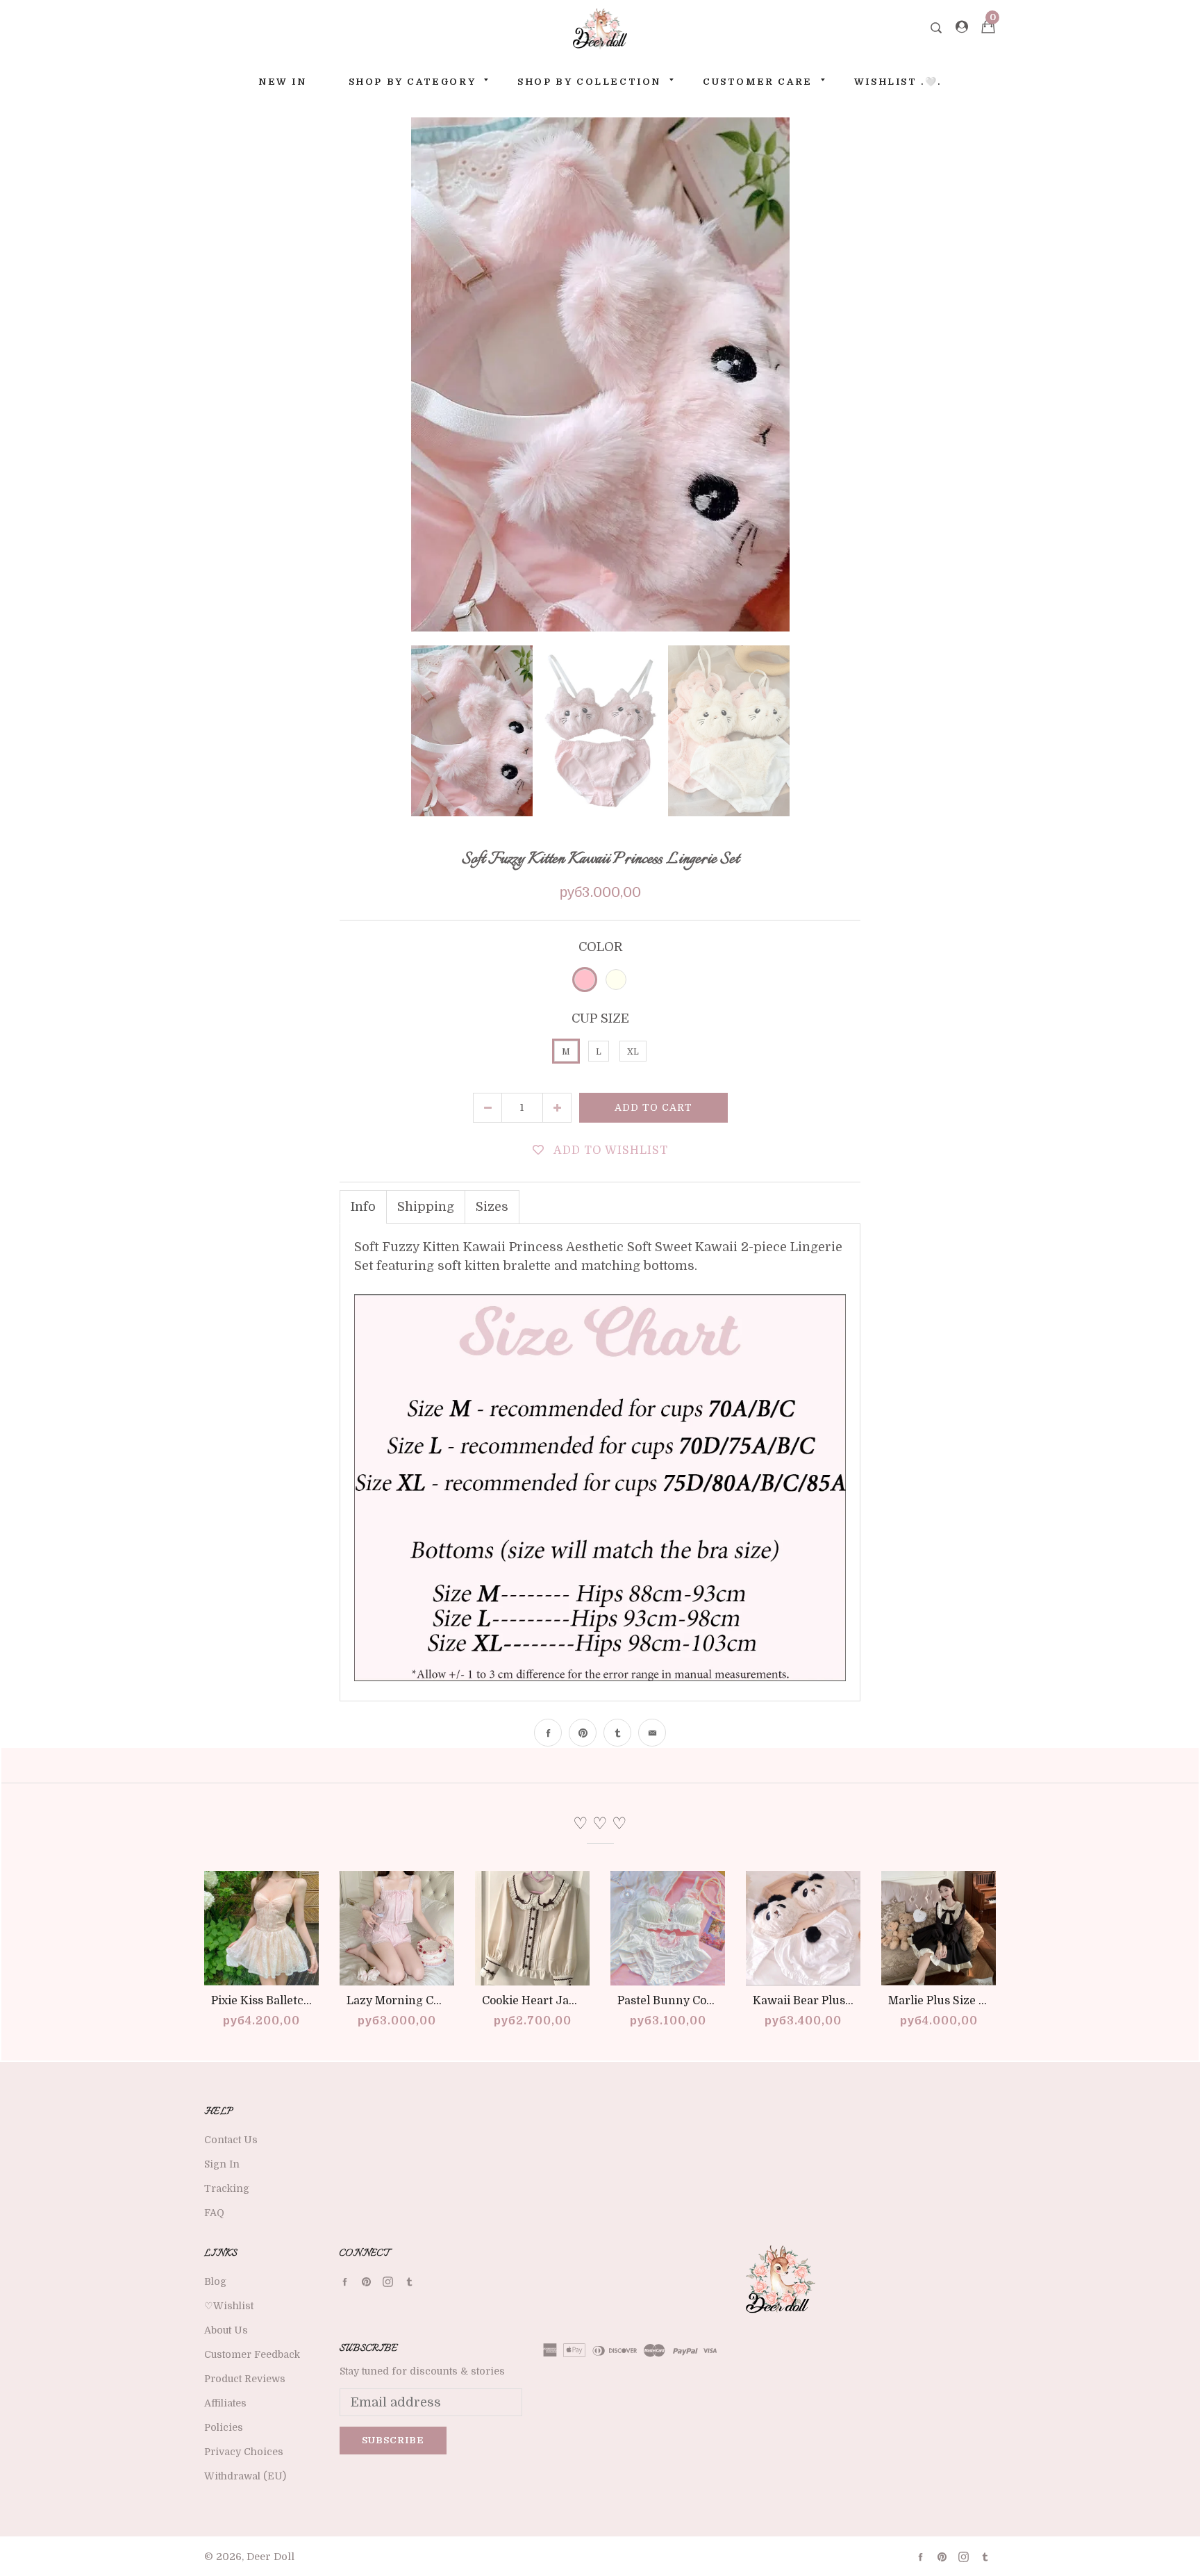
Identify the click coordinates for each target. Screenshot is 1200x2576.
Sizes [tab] (492, 1207)
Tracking (227, 2188)
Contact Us (231, 2140)
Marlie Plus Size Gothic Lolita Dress (985, 2001)
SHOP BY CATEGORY (412, 82)
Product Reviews (245, 2379)
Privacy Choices (244, 2452)
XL (633, 1052)
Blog (215, 2281)
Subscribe (393, 2440)
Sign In (222, 2164)
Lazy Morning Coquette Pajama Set (442, 2001)
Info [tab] (363, 1207)
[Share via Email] (652, 1733)
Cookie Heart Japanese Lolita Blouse (581, 2001)
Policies (224, 2427)
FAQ (214, 2213)
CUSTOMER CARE (758, 82)
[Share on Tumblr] (617, 1733)
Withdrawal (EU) (245, 2476)
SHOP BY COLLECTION (589, 82)
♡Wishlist (229, 2306)
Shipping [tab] (426, 1207)
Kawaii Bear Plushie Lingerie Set (842, 2001)
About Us (226, 2330)
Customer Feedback (252, 2354)
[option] (600, 374)
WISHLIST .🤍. (898, 82)
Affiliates (225, 2403)
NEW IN (283, 82)
